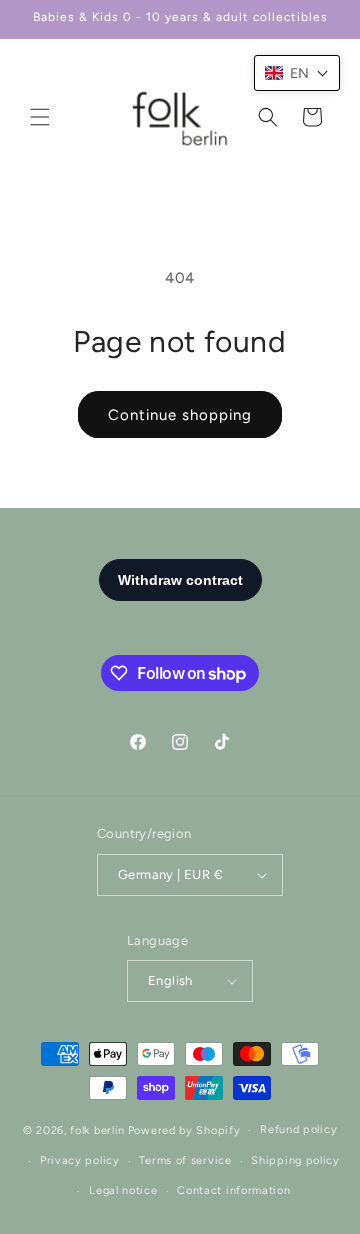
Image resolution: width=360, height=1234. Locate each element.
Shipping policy (295, 1160)
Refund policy (298, 1129)
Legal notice (123, 1190)
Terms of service (185, 1160)
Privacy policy (80, 1160)
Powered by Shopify (184, 1130)
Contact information (233, 1190)
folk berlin (97, 1130)
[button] (40, 117)
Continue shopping (180, 415)
